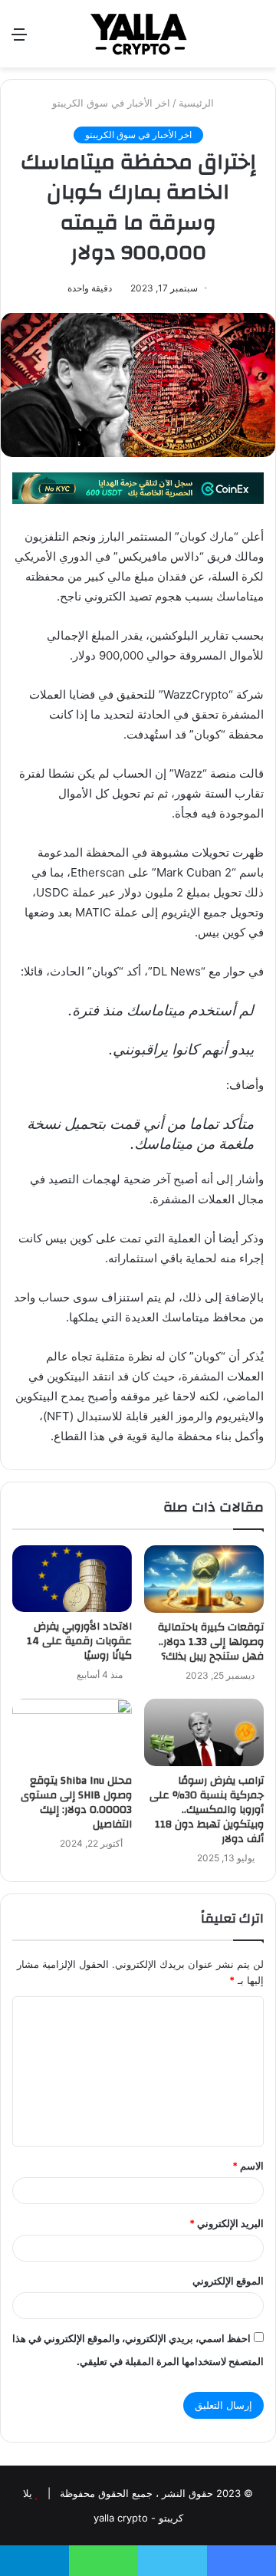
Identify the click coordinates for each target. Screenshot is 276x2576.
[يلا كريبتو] (138, 34)
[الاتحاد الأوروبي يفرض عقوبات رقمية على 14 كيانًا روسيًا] (72, 1579)
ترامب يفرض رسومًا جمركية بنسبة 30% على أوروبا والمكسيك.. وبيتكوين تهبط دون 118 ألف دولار (207, 1810)
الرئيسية (198, 103)
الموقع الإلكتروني (228, 2281)
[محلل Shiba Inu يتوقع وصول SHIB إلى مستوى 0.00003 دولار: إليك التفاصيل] (72, 1732)
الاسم (248, 2166)
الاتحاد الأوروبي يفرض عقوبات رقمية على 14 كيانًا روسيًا (79, 1641)
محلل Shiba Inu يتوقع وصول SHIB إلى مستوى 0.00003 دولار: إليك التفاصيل (76, 1803)
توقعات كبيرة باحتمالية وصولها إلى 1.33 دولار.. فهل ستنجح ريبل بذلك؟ (211, 1642)
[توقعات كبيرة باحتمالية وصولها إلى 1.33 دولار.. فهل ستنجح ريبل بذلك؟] (204, 1579)
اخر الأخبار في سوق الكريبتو (111, 103)
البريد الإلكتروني (227, 2223)
